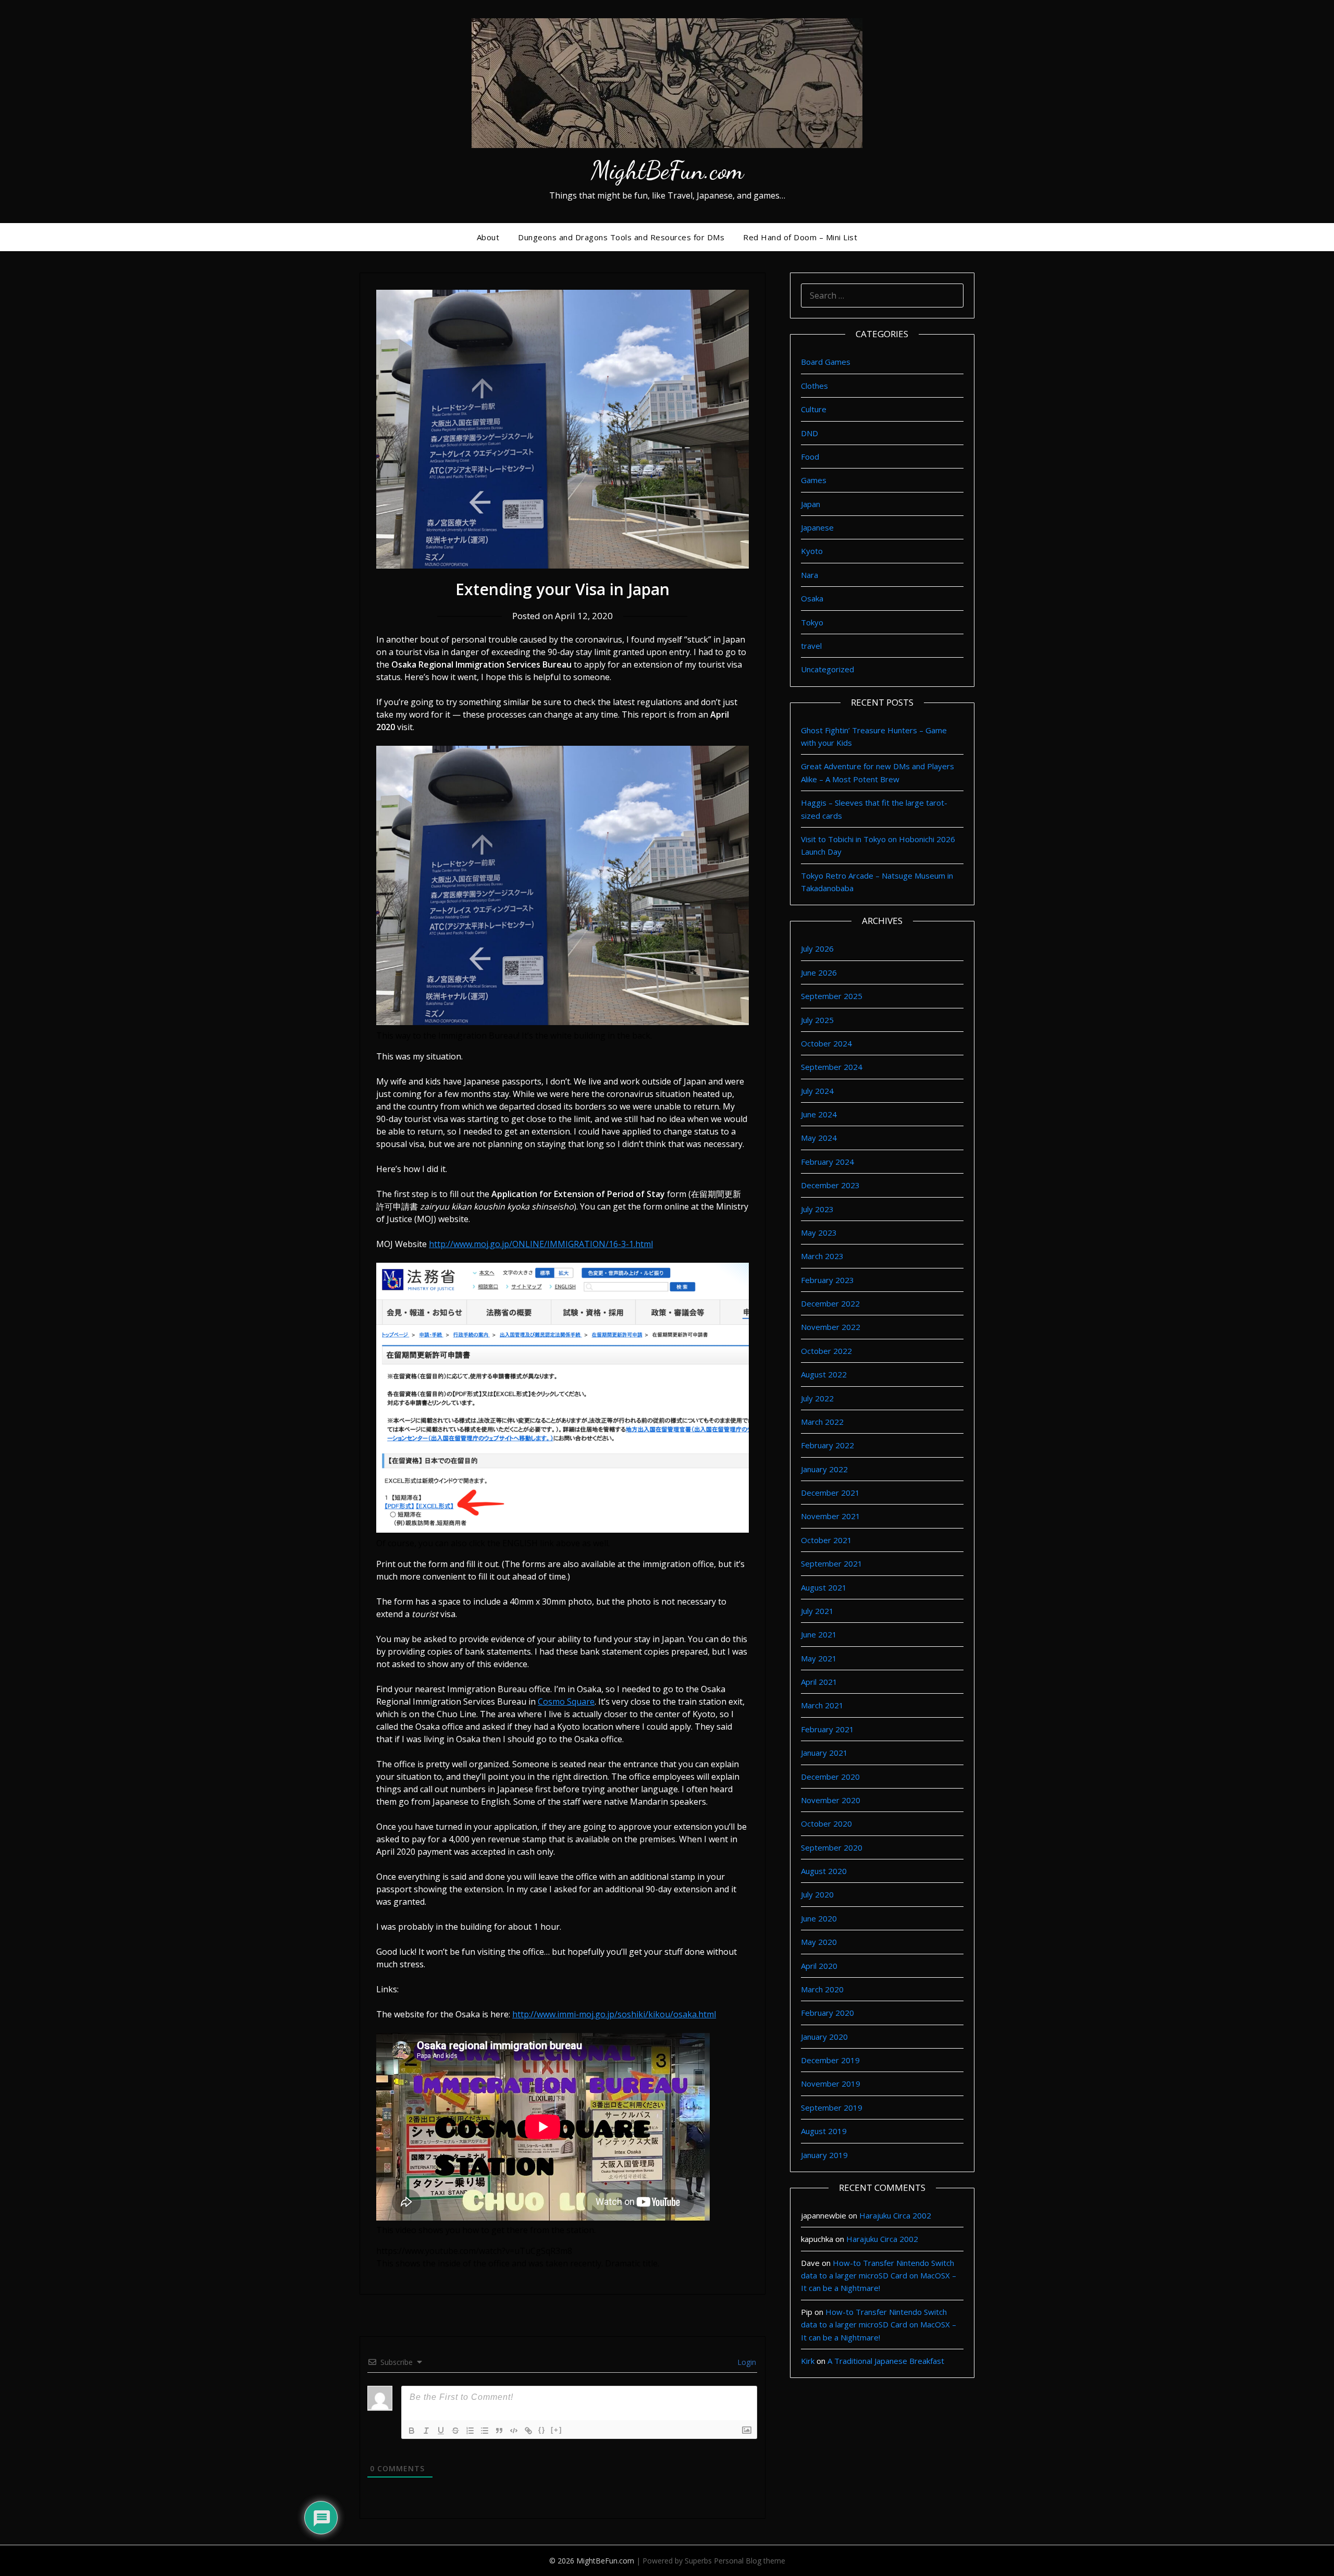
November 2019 (831, 2084)
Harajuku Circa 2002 (895, 2215)
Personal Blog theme (750, 2561)
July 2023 (817, 1209)
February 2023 (827, 1280)
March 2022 (822, 1422)
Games (814, 480)
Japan (811, 504)
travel (811, 646)
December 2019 (830, 2060)
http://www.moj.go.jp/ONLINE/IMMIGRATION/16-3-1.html (541, 1244)
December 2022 (830, 1303)
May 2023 (819, 1232)
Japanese (817, 527)
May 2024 (819, 1138)
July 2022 (817, 1398)
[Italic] (426, 2431)
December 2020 (830, 1777)
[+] (557, 2430)
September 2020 (832, 1847)
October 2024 (826, 1043)
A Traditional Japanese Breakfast (886, 2361)
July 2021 (817, 1611)
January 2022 (824, 1469)
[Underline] (441, 2431)
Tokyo (812, 622)
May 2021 (819, 1658)
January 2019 (824, 2155)
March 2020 (822, 1989)
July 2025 (817, 1020)
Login (746, 2362)
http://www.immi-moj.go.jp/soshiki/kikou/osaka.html (614, 2014)
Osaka (812, 598)
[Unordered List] (485, 2431)
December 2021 (830, 1493)
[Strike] (455, 2431)
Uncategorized (827, 669)
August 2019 (824, 2131)
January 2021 (824, 1753)
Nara (810, 575)
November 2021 (831, 1516)
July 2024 (817, 1091)
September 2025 (832, 996)
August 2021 (824, 1587)
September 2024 (832, 1067)
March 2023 (822, 1256)
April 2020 (819, 1966)
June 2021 (819, 1634)
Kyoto (812, 551)
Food (810, 457)
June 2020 (819, 1918)
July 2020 (817, 1894)
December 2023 (830, 1185)
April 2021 (819, 1682)
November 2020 (831, 1800)
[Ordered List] (470, 2431)
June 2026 (819, 972)
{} (542, 2430)
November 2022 (831, 1327)
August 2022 (824, 1374)
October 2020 (826, 1823)
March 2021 (822, 1705)
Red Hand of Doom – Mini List (800, 237)
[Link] (528, 2431)
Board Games (826, 362)
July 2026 (817, 948)
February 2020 (827, 2013)
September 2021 (832, 1563)
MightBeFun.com (667, 170)
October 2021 (826, 1540)
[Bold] (412, 2431)
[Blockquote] (499, 2431)
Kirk (808, 2361)
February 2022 (827, 1445)
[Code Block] (514, 2431)
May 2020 (819, 1942)
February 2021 (827, 1729)
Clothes (814, 386)
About (488, 237)
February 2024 (827, 1162)
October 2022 (826, 1351)
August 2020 (824, 1871)
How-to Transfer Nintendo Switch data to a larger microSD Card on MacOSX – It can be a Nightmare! (879, 2276)
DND (810, 433)
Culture (814, 409)
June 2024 (819, 1114)
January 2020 (824, 2037)
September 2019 (832, 2107)
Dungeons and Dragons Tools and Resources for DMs (621, 237)
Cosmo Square (566, 1702)
